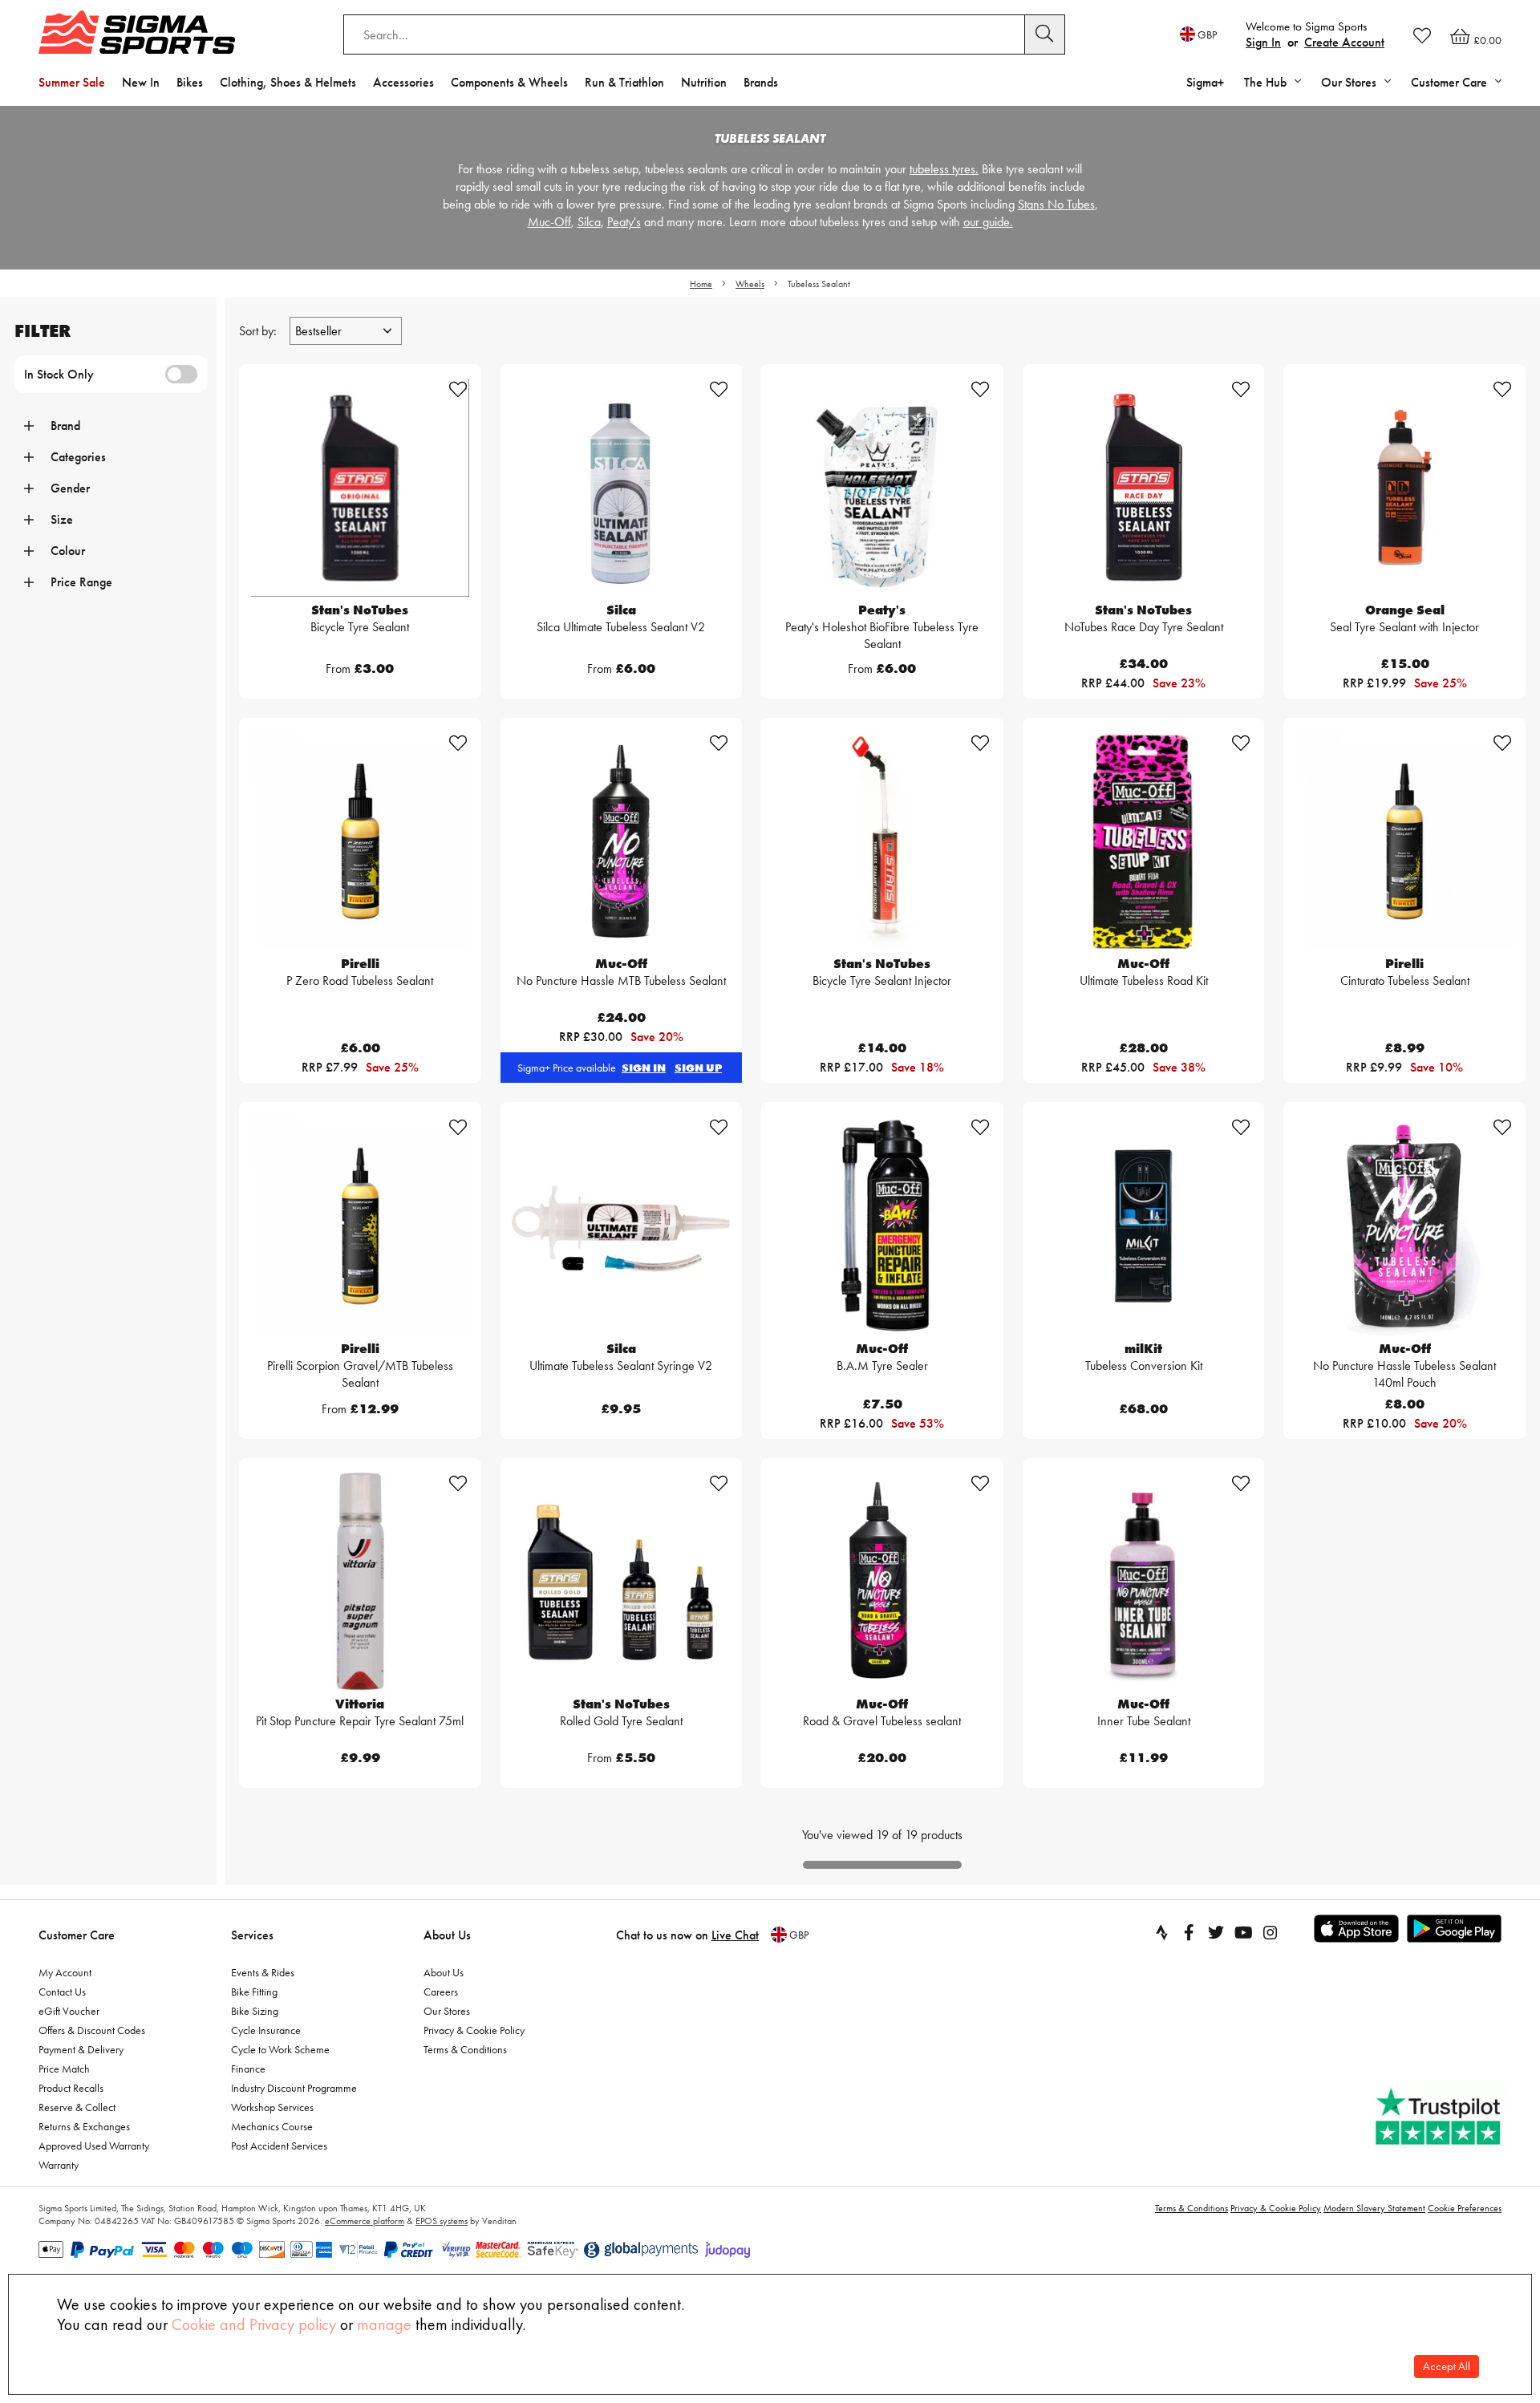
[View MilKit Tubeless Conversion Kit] (1144, 1226)
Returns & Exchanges (84, 2126)
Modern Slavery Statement (1374, 2208)
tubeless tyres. (944, 169)
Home (701, 284)
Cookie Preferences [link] (1465, 2208)
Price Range (81, 582)
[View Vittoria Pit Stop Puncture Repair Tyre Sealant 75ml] (360, 1582)
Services (252, 1935)
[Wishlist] (1422, 35)
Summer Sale (72, 82)
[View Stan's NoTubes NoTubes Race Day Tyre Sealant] (1144, 488)
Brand (65, 425)
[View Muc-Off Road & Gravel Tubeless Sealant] (882, 1582)
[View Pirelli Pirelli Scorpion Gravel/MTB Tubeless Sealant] (360, 1226)
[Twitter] (1216, 1932)
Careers (441, 1992)
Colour (68, 551)
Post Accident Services (279, 2146)
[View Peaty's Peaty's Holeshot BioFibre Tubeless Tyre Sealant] (882, 488)
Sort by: (259, 331)
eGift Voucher (69, 2011)
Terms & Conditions (465, 2049)
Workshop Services (272, 2107)
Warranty (59, 2165)
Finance (248, 2069)
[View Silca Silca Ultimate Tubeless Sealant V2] (622, 488)
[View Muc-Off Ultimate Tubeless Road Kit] (1144, 841)
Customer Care (77, 1935)
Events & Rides (263, 1972)
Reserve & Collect (77, 2107)
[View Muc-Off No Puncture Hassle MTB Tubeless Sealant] (622, 841)
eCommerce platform (365, 2221)
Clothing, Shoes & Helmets (288, 82)
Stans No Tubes (1056, 204)
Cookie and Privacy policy (254, 2324)
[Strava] (1161, 1932)
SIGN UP (698, 1068)
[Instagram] (1270, 1932)
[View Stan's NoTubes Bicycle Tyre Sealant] (360, 488)
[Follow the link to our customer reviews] (1440, 2117)
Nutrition (704, 82)
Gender (70, 488)
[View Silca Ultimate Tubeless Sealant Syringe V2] (622, 1226)
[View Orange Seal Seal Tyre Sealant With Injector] (1404, 488)
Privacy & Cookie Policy (474, 2030)
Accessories (403, 82)
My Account (65, 1972)
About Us (447, 1935)
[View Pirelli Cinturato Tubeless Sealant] (1404, 841)
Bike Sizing (255, 2011)
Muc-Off (549, 222)
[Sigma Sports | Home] (137, 32)
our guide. (988, 222)
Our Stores (447, 2011)
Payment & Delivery (81, 2049)
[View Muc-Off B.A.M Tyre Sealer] (882, 1226)
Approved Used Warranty (94, 2146)
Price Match (64, 2069)
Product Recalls (71, 2088)
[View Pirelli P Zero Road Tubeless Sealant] (360, 841)
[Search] (1045, 34)
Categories (78, 457)
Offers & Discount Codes (92, 2030)
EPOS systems (442, 2221)
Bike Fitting (254, 1992)
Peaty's (624, 222)
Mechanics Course (272, 2126)
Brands (761, 82)
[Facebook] (1189, 1932)
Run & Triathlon (624, 82)
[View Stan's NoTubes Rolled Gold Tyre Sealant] (622, 1582)
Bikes (190, 82)
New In (141, 82)
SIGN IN (644, 1068)
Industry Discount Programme (294, 2088)
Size (62, 519)
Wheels (750, 284)
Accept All (1447, 2367)
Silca (589, 222)
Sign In (1263, 42)
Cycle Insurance (266, 2030)
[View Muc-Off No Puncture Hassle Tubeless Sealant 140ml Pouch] (1404, 1226)
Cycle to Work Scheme (280, 2049)
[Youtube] (1243, 1932)
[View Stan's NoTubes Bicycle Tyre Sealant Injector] (882, 841)
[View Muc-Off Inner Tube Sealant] (1144, 1582)
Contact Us (62, 1992)
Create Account (1344, 42)
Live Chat (735, 1935)
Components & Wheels (509, 82)
